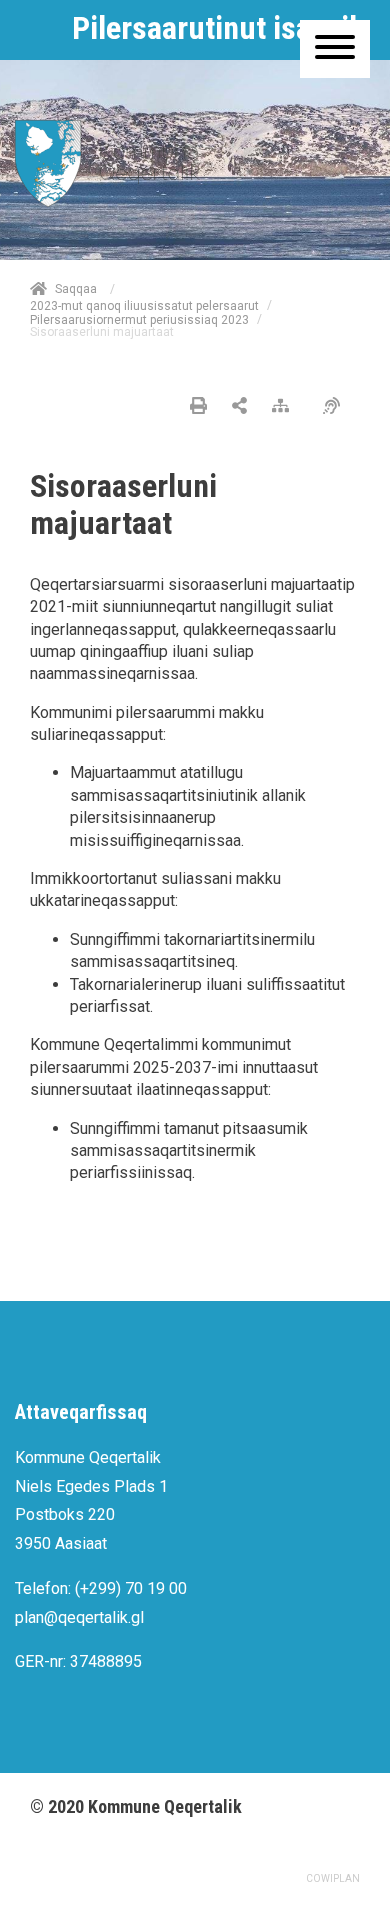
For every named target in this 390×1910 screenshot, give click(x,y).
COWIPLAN (333, 1878)
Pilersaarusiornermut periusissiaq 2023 (139, 319)
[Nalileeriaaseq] (285, 407)
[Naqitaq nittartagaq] (198, 407)
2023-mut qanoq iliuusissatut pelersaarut (144, 306)
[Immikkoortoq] (239, 407)
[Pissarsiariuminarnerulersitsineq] (336, 407)
